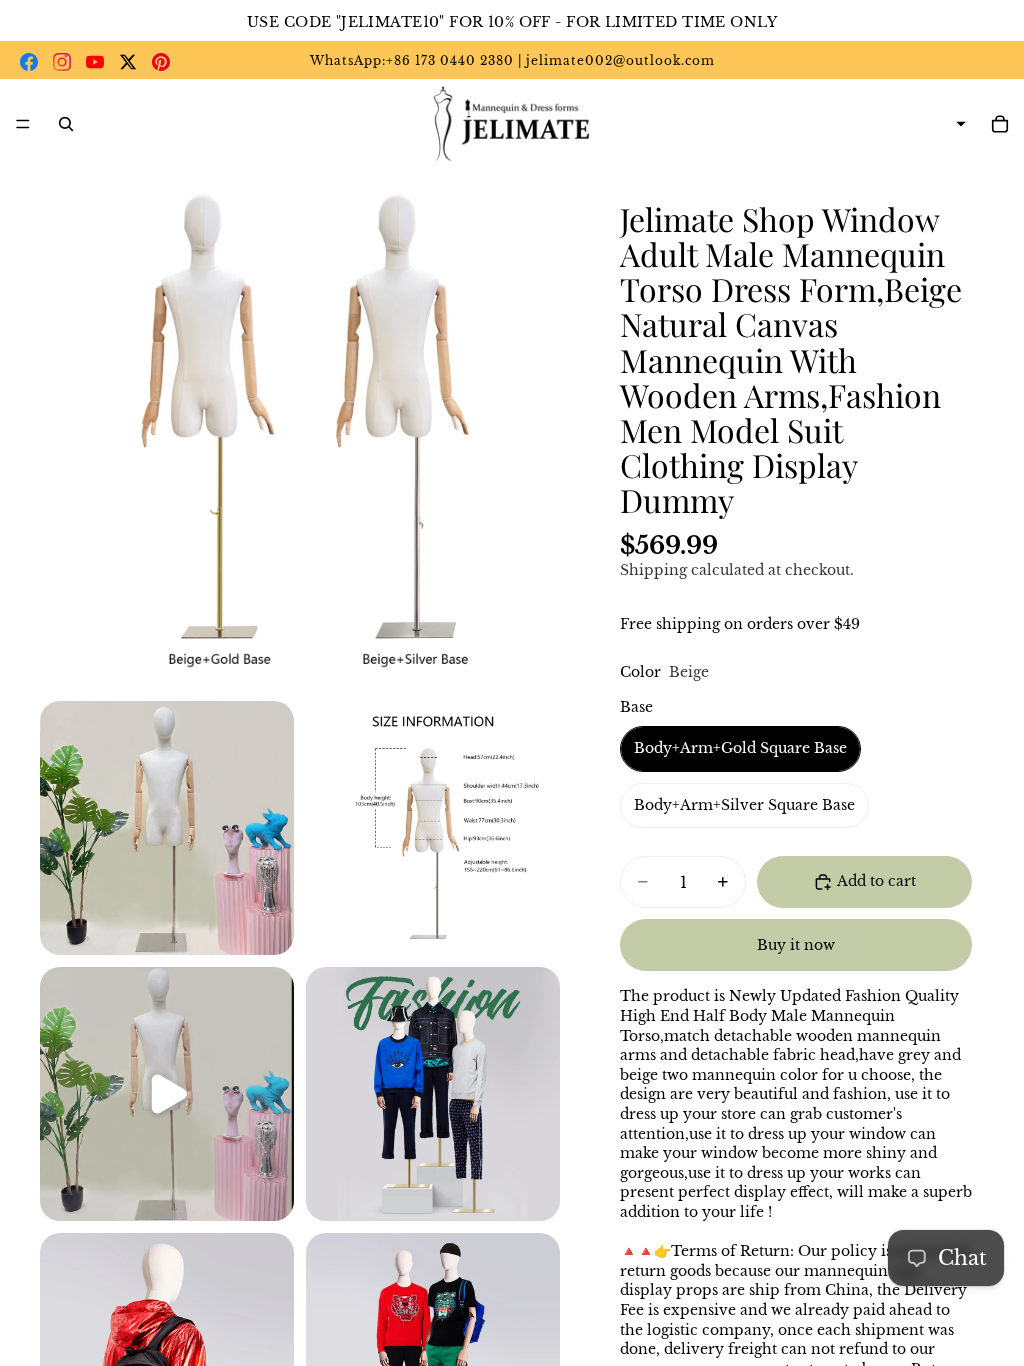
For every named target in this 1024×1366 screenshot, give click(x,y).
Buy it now (796, 945)
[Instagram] (62, 62)
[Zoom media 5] (433, 1094)
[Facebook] (29, 62)
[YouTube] (95, 62)
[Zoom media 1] (300, 429)
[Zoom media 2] (167, 828)
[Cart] (1000, 124)
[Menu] (23, 124)
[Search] (66, 124)
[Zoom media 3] (433, 828)
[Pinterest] (161, 62)
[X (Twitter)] (128, 62)
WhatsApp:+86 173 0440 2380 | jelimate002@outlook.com (512, 60)
